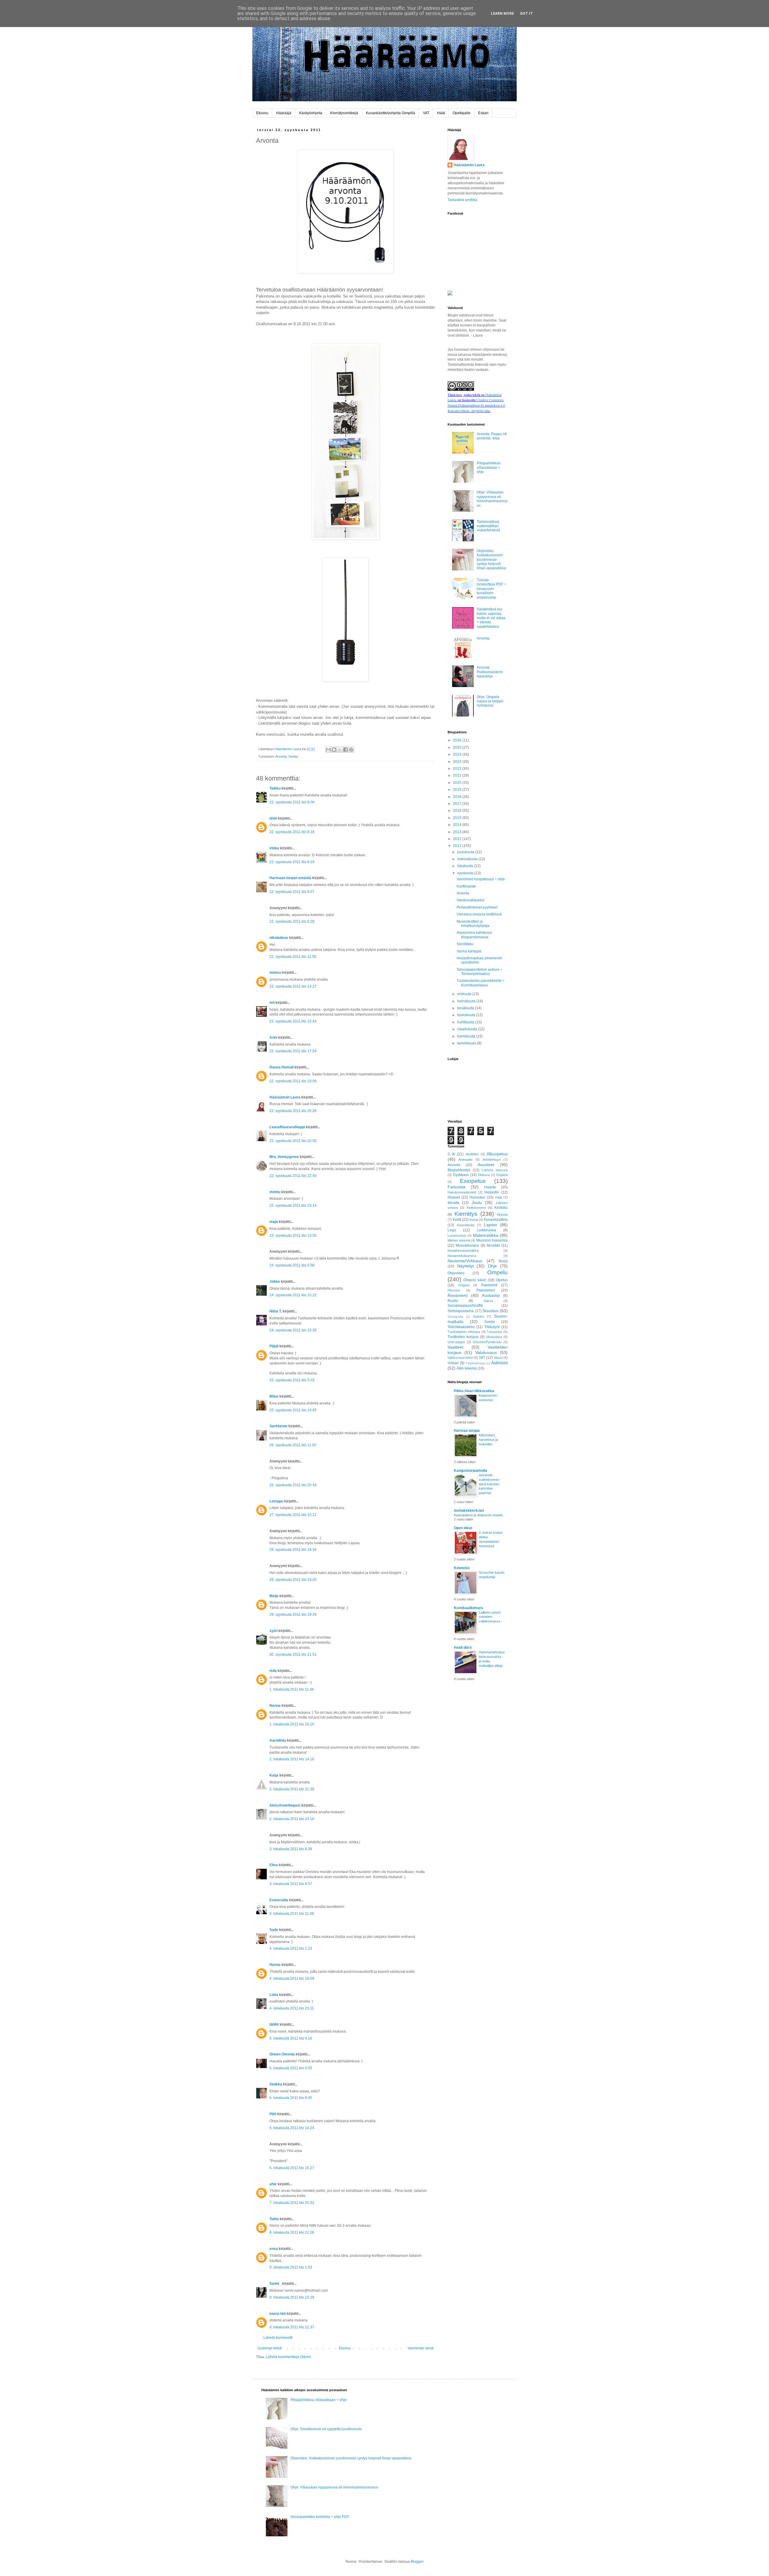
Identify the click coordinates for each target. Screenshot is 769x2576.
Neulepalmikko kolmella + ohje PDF (320, 2517)
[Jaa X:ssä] (340, 750)
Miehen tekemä (459, 1240)
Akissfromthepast (285, 1805)
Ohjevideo (456, 1273)
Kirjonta (502, 1215)
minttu (275, 1192)
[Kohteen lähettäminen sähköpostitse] (328, 750)
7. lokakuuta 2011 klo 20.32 (292, 2203)
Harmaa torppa (467, 1431)
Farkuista (456, 1187)
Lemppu (276, 1501)
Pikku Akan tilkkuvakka (474, 1391)
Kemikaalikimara (468, 1608)
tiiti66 (274, 2024)
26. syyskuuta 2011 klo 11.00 (293, 1445)
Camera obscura (495, 1170)
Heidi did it (463, 1648)
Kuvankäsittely (496, 1220)
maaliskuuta (468, 1029)
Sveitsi (293, 756)
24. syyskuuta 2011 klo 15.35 (293, 1330)
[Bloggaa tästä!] (334, 750)
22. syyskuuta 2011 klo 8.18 (292, 832)
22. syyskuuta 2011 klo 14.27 (293, 986)
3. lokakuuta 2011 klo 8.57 (291, 1884)
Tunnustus (494, 1332)
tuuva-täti (278, 2314)
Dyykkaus (461, 1175)
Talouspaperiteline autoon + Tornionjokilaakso (479, 972)
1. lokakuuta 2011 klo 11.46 (292, 1689)
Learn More (502, 14)
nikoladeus (279, 938)
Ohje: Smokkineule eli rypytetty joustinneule (326, 2429)
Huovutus (477, 1197)
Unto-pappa (456, 1342)
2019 (458, 790)
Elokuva (484, 1175)
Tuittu (274, 2219)
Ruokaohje (491, 1296)
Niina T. (276, 1311)
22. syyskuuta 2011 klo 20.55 (293, 1141)
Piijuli (274, 1346)
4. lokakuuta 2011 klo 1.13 (291, 1948)
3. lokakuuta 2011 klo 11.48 (292, 1914)
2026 (458, 740)
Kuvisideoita (466, 1225)
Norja (503, 1261)
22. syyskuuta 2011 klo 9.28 (292, 921)
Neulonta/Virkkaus (465, 1261)
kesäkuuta (466, 1008)
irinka (274, 848)
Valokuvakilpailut (470, 900)
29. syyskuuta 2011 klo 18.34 (293, 1550)
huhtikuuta (466, 1022)
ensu (274, 2249)
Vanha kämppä (469, 951)
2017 (458, 804)
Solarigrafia (455, 1317)
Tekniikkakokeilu (461, 1327)
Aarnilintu (278, 1740)
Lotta (274, 1995)
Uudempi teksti (270, 2348)
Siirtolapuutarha (461, 1311)
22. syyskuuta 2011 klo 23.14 (293, 1205)
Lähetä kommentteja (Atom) (288, 2357)
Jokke (275, 1282)
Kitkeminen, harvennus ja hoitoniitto (488, 1440)
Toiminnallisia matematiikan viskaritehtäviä (488, 526)
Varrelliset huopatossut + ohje (481, 879)
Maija (274, 1596)
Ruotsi (453, 1301)
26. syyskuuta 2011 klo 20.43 (293, 1485)
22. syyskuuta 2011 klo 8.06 (292, 802)
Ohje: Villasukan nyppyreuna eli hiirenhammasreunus (492, 499)
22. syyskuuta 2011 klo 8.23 (292, 862)
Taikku (275, 788)
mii (272, 1003)
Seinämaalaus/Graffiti (465, 1306)
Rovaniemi (458, 1295)
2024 (458, 754)
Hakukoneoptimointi (462, 1192)
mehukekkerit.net (469, 1511)
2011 (458, 846)
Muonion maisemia (492, 1240)
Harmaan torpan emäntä (290, 878)
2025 (458, 747)
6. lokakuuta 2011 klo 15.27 (292, 2168)
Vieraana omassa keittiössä (479, 914)
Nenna (275, 1706)
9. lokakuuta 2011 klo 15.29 (292, 2297)
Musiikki (493, 1245)
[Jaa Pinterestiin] (351, 750)
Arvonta (281, 756)
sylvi (274, 1631)
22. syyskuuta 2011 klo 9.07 (292, 892)
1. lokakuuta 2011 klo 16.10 (292, 1724)
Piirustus (454, 1290)
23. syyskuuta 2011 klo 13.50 (293, 1236)
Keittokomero (476, 1208)
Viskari (453, 1363)
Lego (452, 1230)
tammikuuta (467, 1043)
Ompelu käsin (475, 1280)
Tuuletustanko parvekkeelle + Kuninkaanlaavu (481, 983)
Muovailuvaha (467, 1245)
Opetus (502, 1280)
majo (274, 1222)
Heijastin (492, 1192)
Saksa (488, 1301)
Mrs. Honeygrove (284, 1157)
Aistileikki (472, 1154)
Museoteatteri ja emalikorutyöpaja (473, 924)
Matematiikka (486, 1235)
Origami (464, 1285)
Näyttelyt (465, 1266)
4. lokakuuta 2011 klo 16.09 (292, 1979)
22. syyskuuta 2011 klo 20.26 (293, 1111)
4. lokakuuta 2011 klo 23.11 (292, 2008)
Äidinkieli (499, 1363)
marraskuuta (468, 859)
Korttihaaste (466, 886)
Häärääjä (284, 113)
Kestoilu (501, 1208)
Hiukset (454, 1197)
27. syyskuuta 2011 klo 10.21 (293, 1515)
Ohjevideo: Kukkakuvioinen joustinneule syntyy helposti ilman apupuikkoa (491, 560)
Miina (274, 1396)
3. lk (451, 1154)
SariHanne (278, 1426)
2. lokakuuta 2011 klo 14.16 (292, 1759)
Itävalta (453, 1203)
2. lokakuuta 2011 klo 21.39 (292, 1789)
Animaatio (465, 1160)
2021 (458, 775)
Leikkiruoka (486, 1230)
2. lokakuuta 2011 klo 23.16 (292, 1819)
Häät (441, 113)
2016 (458, 811)
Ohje (492, 1266)
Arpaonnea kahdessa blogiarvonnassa (474, 935)
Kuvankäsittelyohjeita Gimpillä (391, 113)
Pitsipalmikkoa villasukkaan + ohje (489, 468)
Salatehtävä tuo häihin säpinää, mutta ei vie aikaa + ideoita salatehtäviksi (491, 618)
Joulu (477, 1202)
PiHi (273, 2114)
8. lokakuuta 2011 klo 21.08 (292, 2232)
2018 (458, 797)
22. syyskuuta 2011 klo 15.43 (293, 1021)
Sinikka (276, 2084)
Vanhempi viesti (421, 2348)
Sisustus (490, 1311)
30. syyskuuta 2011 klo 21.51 (293, 1655)
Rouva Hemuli (281, 1067)
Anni (273, 1037)
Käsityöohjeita (311, 113)
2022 (458, 769)
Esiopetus (473, 1181)
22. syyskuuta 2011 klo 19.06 (293, 1081)
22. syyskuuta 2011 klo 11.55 (293, 957)
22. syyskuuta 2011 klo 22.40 (293, 1176)
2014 (458, 825)
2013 (458, 832)
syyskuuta (466, 873)
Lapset (490, 1225)
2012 (458, 839)
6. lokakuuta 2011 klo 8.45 (291, 2098)
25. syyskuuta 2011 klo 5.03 (292, 1380)
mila (273, 1671)
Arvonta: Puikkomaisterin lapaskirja (490, 672)
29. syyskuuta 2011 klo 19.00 (293, 1580)
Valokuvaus (486, 1352)
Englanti (502, 1175)
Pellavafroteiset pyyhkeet (477, 907)
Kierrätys (466, 1214)
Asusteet (486, 1165)
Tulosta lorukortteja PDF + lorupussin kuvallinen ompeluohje (491, 589)
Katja (274, 1775)
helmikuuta (467, 1036)
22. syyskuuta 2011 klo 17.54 (293, 1051)
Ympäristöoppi (476, 1363)
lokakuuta (466, 866)
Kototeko (462, 1568)
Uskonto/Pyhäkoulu (487, 1342)
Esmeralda (279, 1900)
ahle (273, 2184)
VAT (426, 113)
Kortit (457, 1220)
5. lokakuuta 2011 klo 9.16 (291, 2038)
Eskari (483, 113)
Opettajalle (462, 113)
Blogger (417, 2562)
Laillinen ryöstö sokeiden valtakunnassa (490, 1617)
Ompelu (497, 1272)
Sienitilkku (465, 944)
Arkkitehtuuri (492, 1160)
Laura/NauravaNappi (287, 1127)
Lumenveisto (457, 1236)
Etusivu (262, 113)
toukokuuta (467, 1015)
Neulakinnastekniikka (463, 1251)
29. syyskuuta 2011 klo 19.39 (293, 1615)
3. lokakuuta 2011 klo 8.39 (291, 1849)
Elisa (274, 1865)
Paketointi (489, 1285)
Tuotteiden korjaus (463, 1337)
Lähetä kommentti (278, 2338)
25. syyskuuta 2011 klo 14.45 (293, 1410)
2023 (458, 762)
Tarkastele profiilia (462, 200)
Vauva (498, 1358)
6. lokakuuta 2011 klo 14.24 (292, 2128)
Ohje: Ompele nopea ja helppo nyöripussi (490, 701)
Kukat (474, 1220)
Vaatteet (455, 1347)
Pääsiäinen (486, 1290)
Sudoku (478, 1316)
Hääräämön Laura (285, 1097)
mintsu (275, 973)
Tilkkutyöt (492, 1327)
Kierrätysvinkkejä (344, 113)
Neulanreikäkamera (462, 1256)
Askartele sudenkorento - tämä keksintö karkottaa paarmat (490, 1484)
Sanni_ (275, 2284)
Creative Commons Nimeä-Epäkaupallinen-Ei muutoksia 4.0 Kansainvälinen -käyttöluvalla (476, 405)
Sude (274, 1930)
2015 (458, 818)
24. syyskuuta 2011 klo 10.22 (293, 1295)
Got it (526, 14)
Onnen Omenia (282, 2054)
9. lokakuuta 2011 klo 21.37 (292, 2327)
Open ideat (463, 1528)
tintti (273, 818)
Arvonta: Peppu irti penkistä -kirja (492, 436)
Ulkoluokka (494, 1337)
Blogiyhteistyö (459, 1170)
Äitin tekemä (467, 1368)
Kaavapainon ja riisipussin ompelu (478, 1515)
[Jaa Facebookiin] (345, 750)
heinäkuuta (467, 1001)
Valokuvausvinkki (460, 1358)
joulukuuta (466, 852)
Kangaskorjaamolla (471, 1471)
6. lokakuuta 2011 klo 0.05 (291, 2068)
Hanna (275, 1965)
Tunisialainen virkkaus (464, 1332)
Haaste (490, 1187)
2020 (458, 783)
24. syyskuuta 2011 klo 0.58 (292, 1265)
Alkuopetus (497, 1154)
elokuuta (465, 994)
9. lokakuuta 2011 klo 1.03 (291, 2267)
